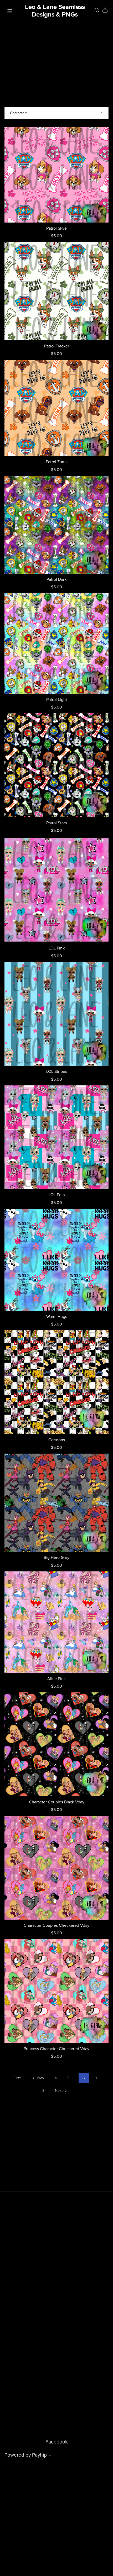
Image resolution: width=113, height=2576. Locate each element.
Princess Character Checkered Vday (56, 2049)
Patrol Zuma (57, 462)
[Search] (97, 10)
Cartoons (57, 1440)
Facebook (57, 2442)
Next (59, 2091)
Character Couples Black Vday (57, 1802)
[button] (50, 2456)
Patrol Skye (56, 228)
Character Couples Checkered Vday (56, 1925)
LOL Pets (57, 1195)
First (17, 2078)
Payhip (39, 2455)
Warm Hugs (57, 1317)
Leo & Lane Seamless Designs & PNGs (55, 11)
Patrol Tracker (57, 346)
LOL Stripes (57, 1071)
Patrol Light (57, 700)
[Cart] (107, 10)
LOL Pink (57, 948)
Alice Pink (56, 1679)
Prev (40, 2078)
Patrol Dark (56, 579)
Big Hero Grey (56, 1558)
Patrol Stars (56, 823)
